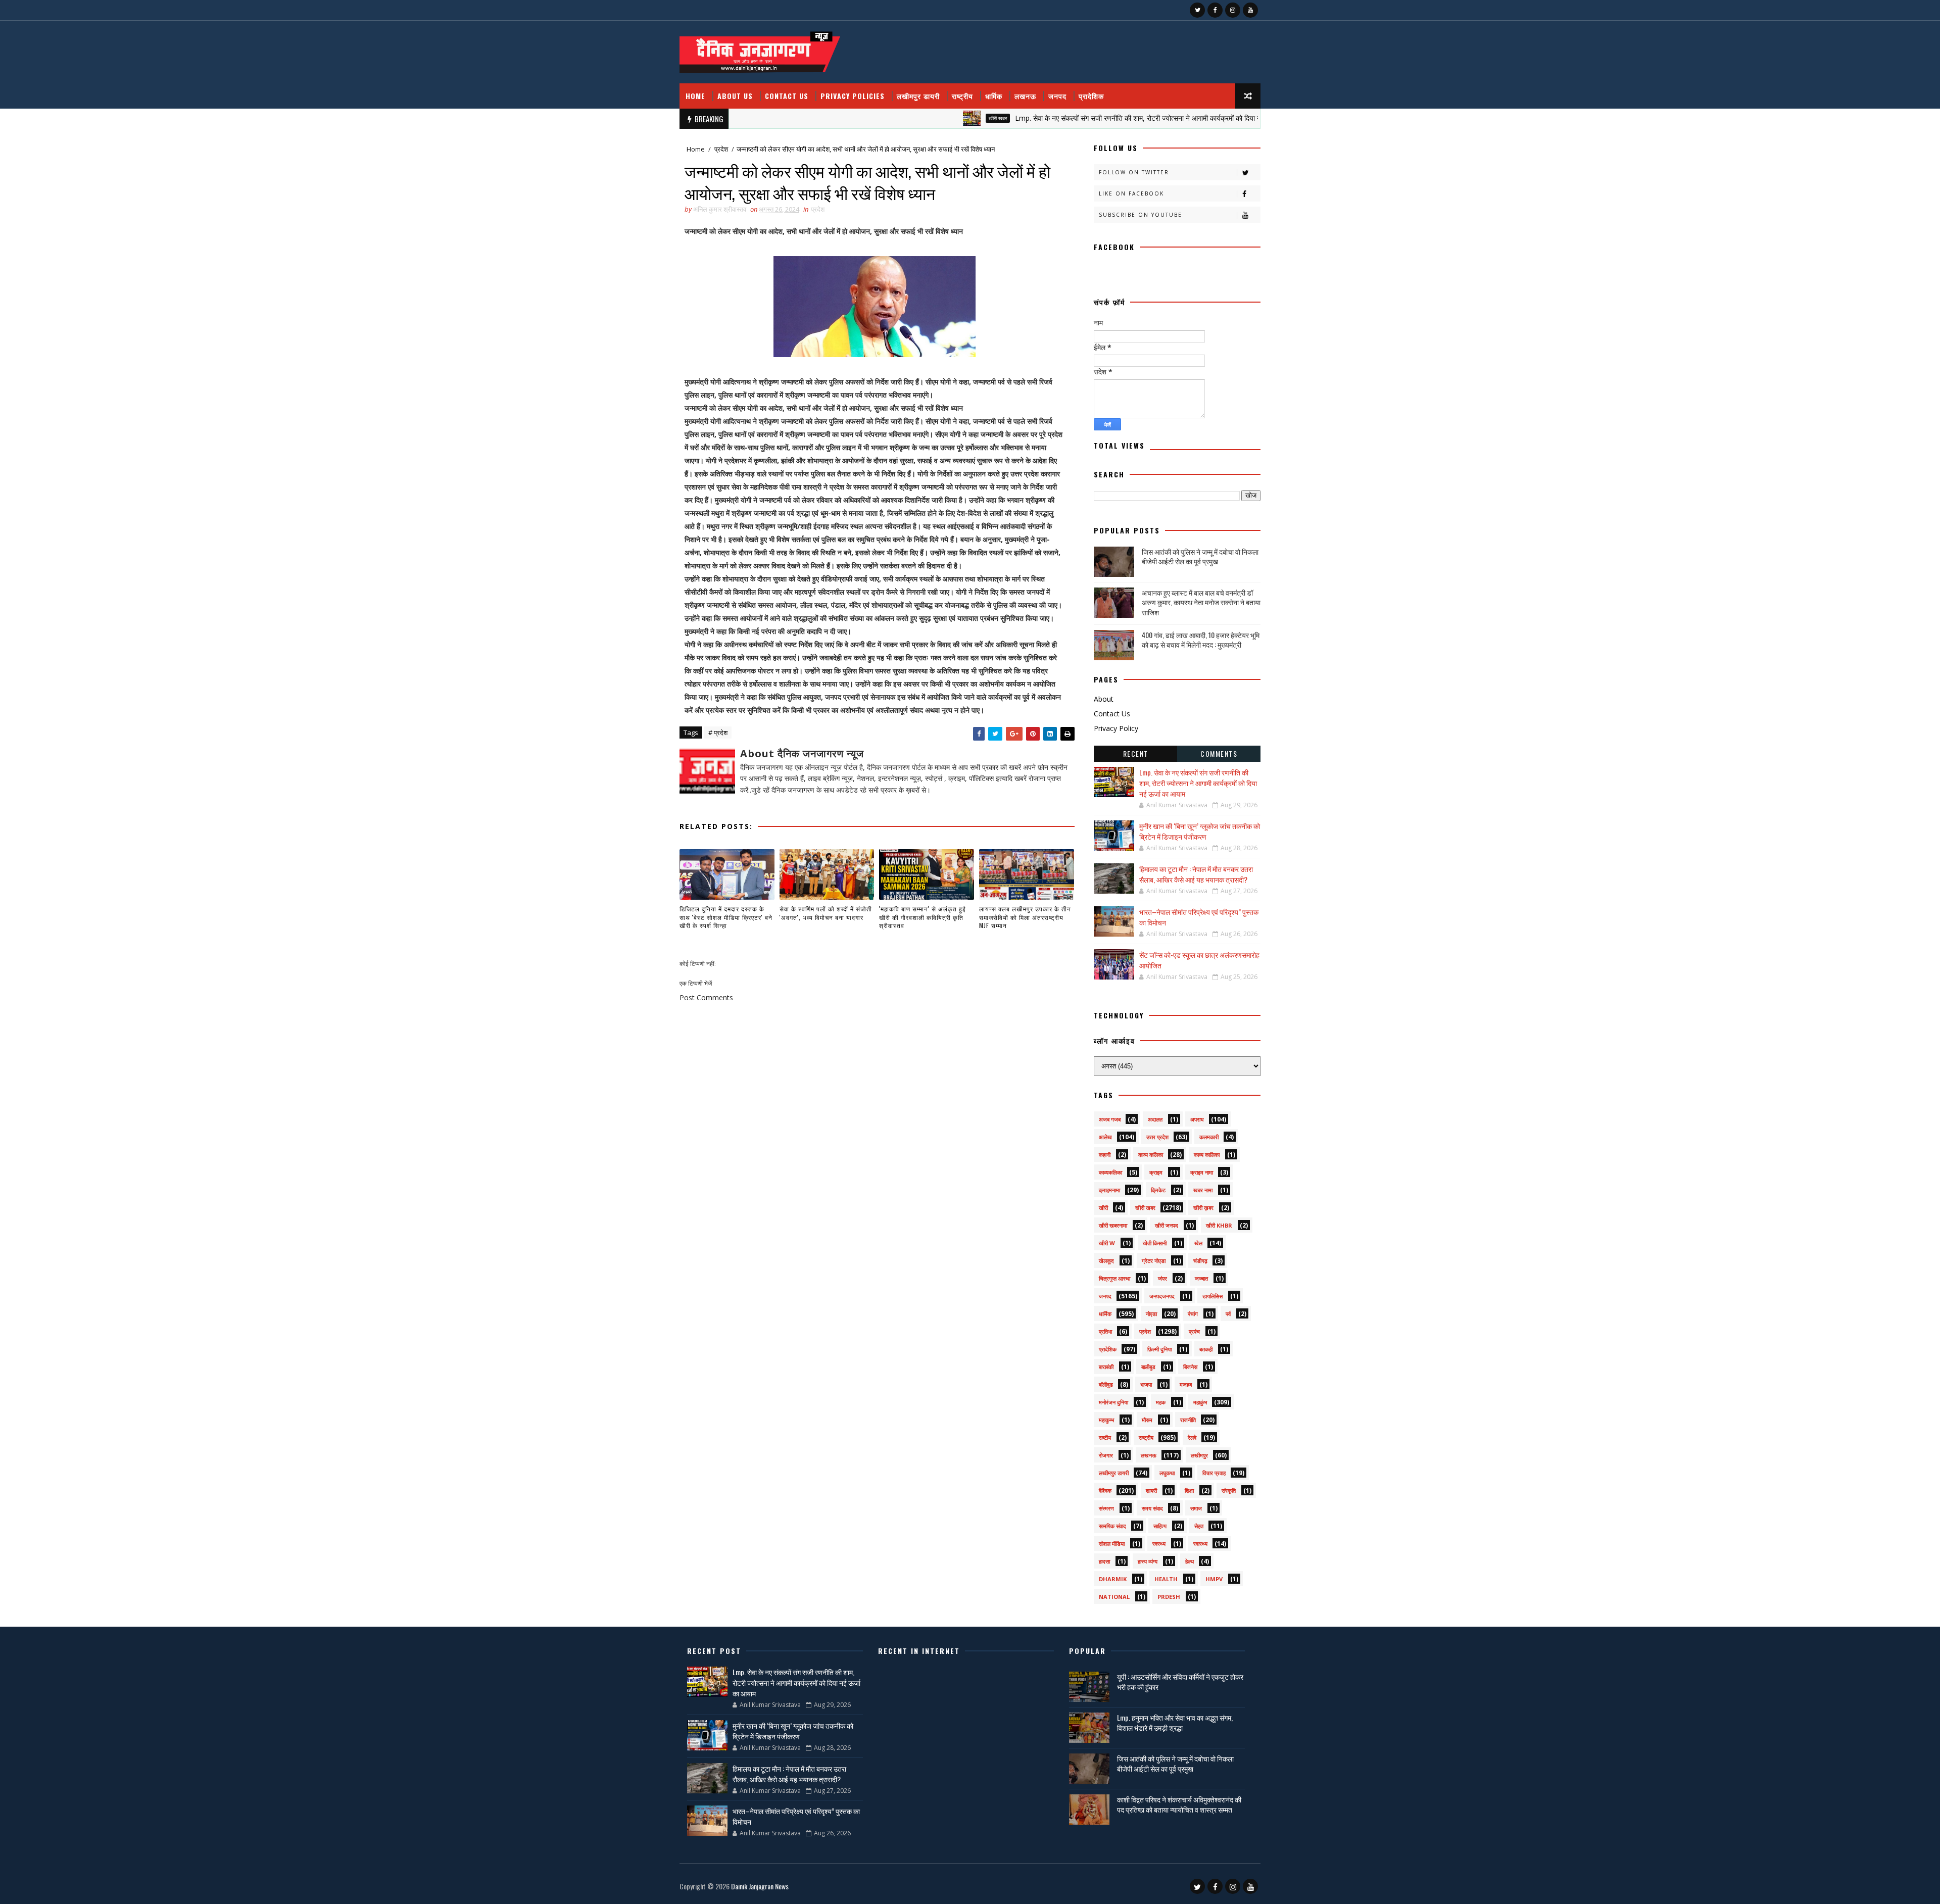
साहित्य (1160, 1526)
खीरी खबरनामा (1113, 1225)
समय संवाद (1152, 1508)
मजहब (1186, 1384)
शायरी (1151, 1491)
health (1166, 1579)
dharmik (1113, 1579)
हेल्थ (1190, 1561)
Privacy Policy (1116, 728)
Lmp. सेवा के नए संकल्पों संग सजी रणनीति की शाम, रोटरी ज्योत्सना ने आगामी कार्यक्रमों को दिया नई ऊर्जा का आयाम (1079, 118)
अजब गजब (1110, 1119)
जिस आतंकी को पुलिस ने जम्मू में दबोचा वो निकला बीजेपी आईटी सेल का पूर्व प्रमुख (1200, 556)
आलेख (1105, 1137)
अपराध (1197, 1119)
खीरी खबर (917, 118)
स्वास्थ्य (1200, 1544)
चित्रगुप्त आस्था (1114, 1278)
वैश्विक (1105, 1491)
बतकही (1206, 1349)
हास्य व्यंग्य (1148, 1561)
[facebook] (1215, 10)
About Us (735, 96)
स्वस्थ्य (1159, 1544)
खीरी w (1107, 1243)
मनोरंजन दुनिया (1113, 1402)
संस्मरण (1106, 1508)
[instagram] (1233, 10)
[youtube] (1250, 10)
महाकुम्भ (1106, 1420)
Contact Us (787, 96)
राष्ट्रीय (962, 96)
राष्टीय (1105, 1437)
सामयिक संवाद (1112, 1526)
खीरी (1103, 1208)
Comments (1219, 753)
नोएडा (1151, 1314)
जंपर (1162, 1278)
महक (1161, 1402)
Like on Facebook (1131, 193)
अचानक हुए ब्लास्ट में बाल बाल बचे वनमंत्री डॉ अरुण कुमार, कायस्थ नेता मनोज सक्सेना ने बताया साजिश (1201, 602)
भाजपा (1146, 1384)
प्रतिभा (1105, 1331)
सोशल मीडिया (1112, 1544)
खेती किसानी (1155, 1243)
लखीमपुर (1199, 1455)
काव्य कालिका (1207, 1155)
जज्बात (1201, 1278)
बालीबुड (1148, 1367)
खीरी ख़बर (1203, 1208)
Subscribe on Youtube (1141, 215)
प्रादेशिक (1091, 96)
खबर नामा (1203, 1190)
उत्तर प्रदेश (1157, 1137)
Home (695, 96)
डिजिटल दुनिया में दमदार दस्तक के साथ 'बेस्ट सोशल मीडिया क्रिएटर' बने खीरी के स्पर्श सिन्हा (726, 917)
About (1104, 699)
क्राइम (1156, 1172)
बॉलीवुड (1106, 1384)
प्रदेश (721, 149)
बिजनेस (1190, 1367)
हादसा (1104, 1561)
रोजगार (1106, 1455)
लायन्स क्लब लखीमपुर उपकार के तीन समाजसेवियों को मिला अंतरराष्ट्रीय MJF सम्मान (1025, 917)
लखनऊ (1025, 96)
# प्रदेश (718, 733)
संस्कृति (1229, 1491)
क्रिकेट (1158, 1190)
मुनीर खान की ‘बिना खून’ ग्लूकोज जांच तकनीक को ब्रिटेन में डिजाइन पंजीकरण (1200, 831)
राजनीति (1188, 1420)
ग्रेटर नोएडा (1154, 1261)
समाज (1196, 1508)
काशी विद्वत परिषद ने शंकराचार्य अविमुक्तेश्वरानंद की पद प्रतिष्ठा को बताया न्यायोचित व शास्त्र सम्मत (1179, 1804)
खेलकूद (1106, 1261)
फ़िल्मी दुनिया (1159, 1349)
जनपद (1057, 96)
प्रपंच (1194, 1331)
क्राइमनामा (1109, 1190)
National (1114, 1597)
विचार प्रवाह (1214, 1473)
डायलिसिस (1212, 1296)
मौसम (1147, 1420)
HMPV (1214, 1579)
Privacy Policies (853, 96)
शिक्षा (1189, 1491)
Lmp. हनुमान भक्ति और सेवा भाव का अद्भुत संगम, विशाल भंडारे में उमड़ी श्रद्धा (1175, 1722)
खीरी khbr (1219, 1225)
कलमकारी (1209, 1137)
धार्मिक (994, 96)
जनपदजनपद (1162, 1296)
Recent (1136, 753)
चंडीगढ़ (1200, 1261)
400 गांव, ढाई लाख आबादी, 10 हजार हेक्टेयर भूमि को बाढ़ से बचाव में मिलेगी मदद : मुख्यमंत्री (1201, 640)
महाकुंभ (1200, 1402)
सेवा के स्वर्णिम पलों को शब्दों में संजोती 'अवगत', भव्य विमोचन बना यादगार (826, 913)
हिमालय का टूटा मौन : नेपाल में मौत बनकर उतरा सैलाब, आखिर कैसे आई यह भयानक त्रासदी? (1196, 874)
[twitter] (1197, 10)
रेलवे (1192, 1437)
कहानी (1105, 1155)
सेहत (1199, 1526)
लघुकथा (1167, 1473)
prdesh (1169, 1597)
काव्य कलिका (1151, 1155)
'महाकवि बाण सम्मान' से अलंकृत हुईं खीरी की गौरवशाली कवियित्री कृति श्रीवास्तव (923, 917)
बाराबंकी (1106, 1367)
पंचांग (1193, 1314)
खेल (1198, 1243)
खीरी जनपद (1167, 1225)
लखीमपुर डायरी (918, 96)
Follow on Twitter (1134, 172)
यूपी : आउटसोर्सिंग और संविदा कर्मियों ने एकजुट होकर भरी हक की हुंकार (1180, 1681)
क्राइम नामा (1202, 1172)
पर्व (1228, 1314)
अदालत (1155, 1119)
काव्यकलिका (1110, 1172)
